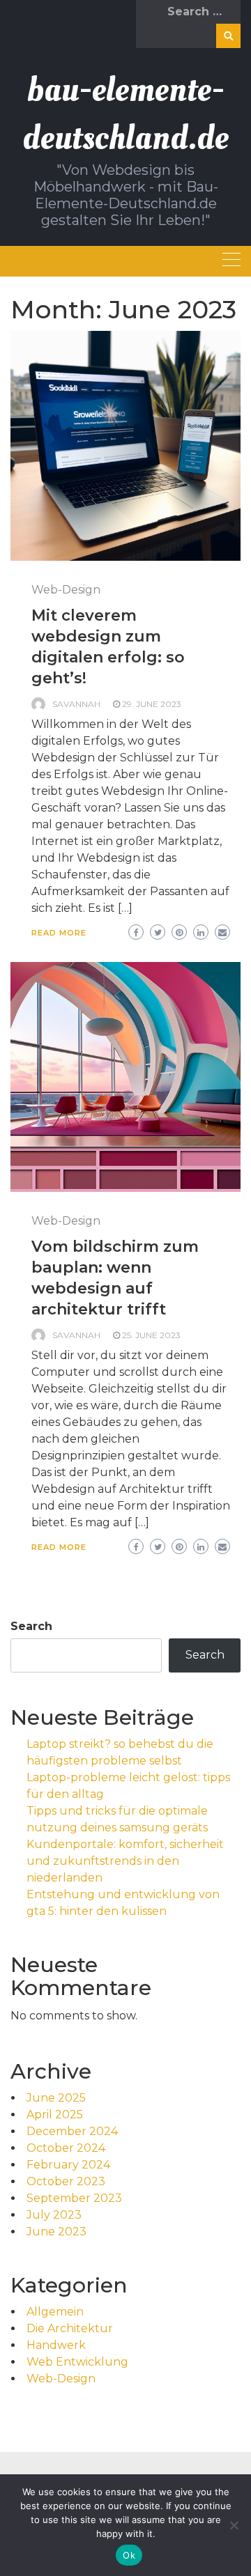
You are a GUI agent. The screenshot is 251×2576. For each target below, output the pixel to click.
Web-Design (66, 590)
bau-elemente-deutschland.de (125, 114)
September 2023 (74, 2198)
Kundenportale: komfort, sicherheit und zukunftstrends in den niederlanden (125, 1861)
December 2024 (72, 2131)
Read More (59, 933)
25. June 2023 (151, 1335)
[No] (234, 2525)
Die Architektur (70, 2328)
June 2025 (56, 2098)
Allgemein (55, 2312)
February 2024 (68, 2165)
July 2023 (54, 2215)
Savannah (76, 704)
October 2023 (66, 2181)
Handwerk (56, 2345)
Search (31, 1626)
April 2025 (55, 2115)
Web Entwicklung (77, 2362)
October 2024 (66, 2148)
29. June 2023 (152, 704)
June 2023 (56, 2232)
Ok (129, 2555)
